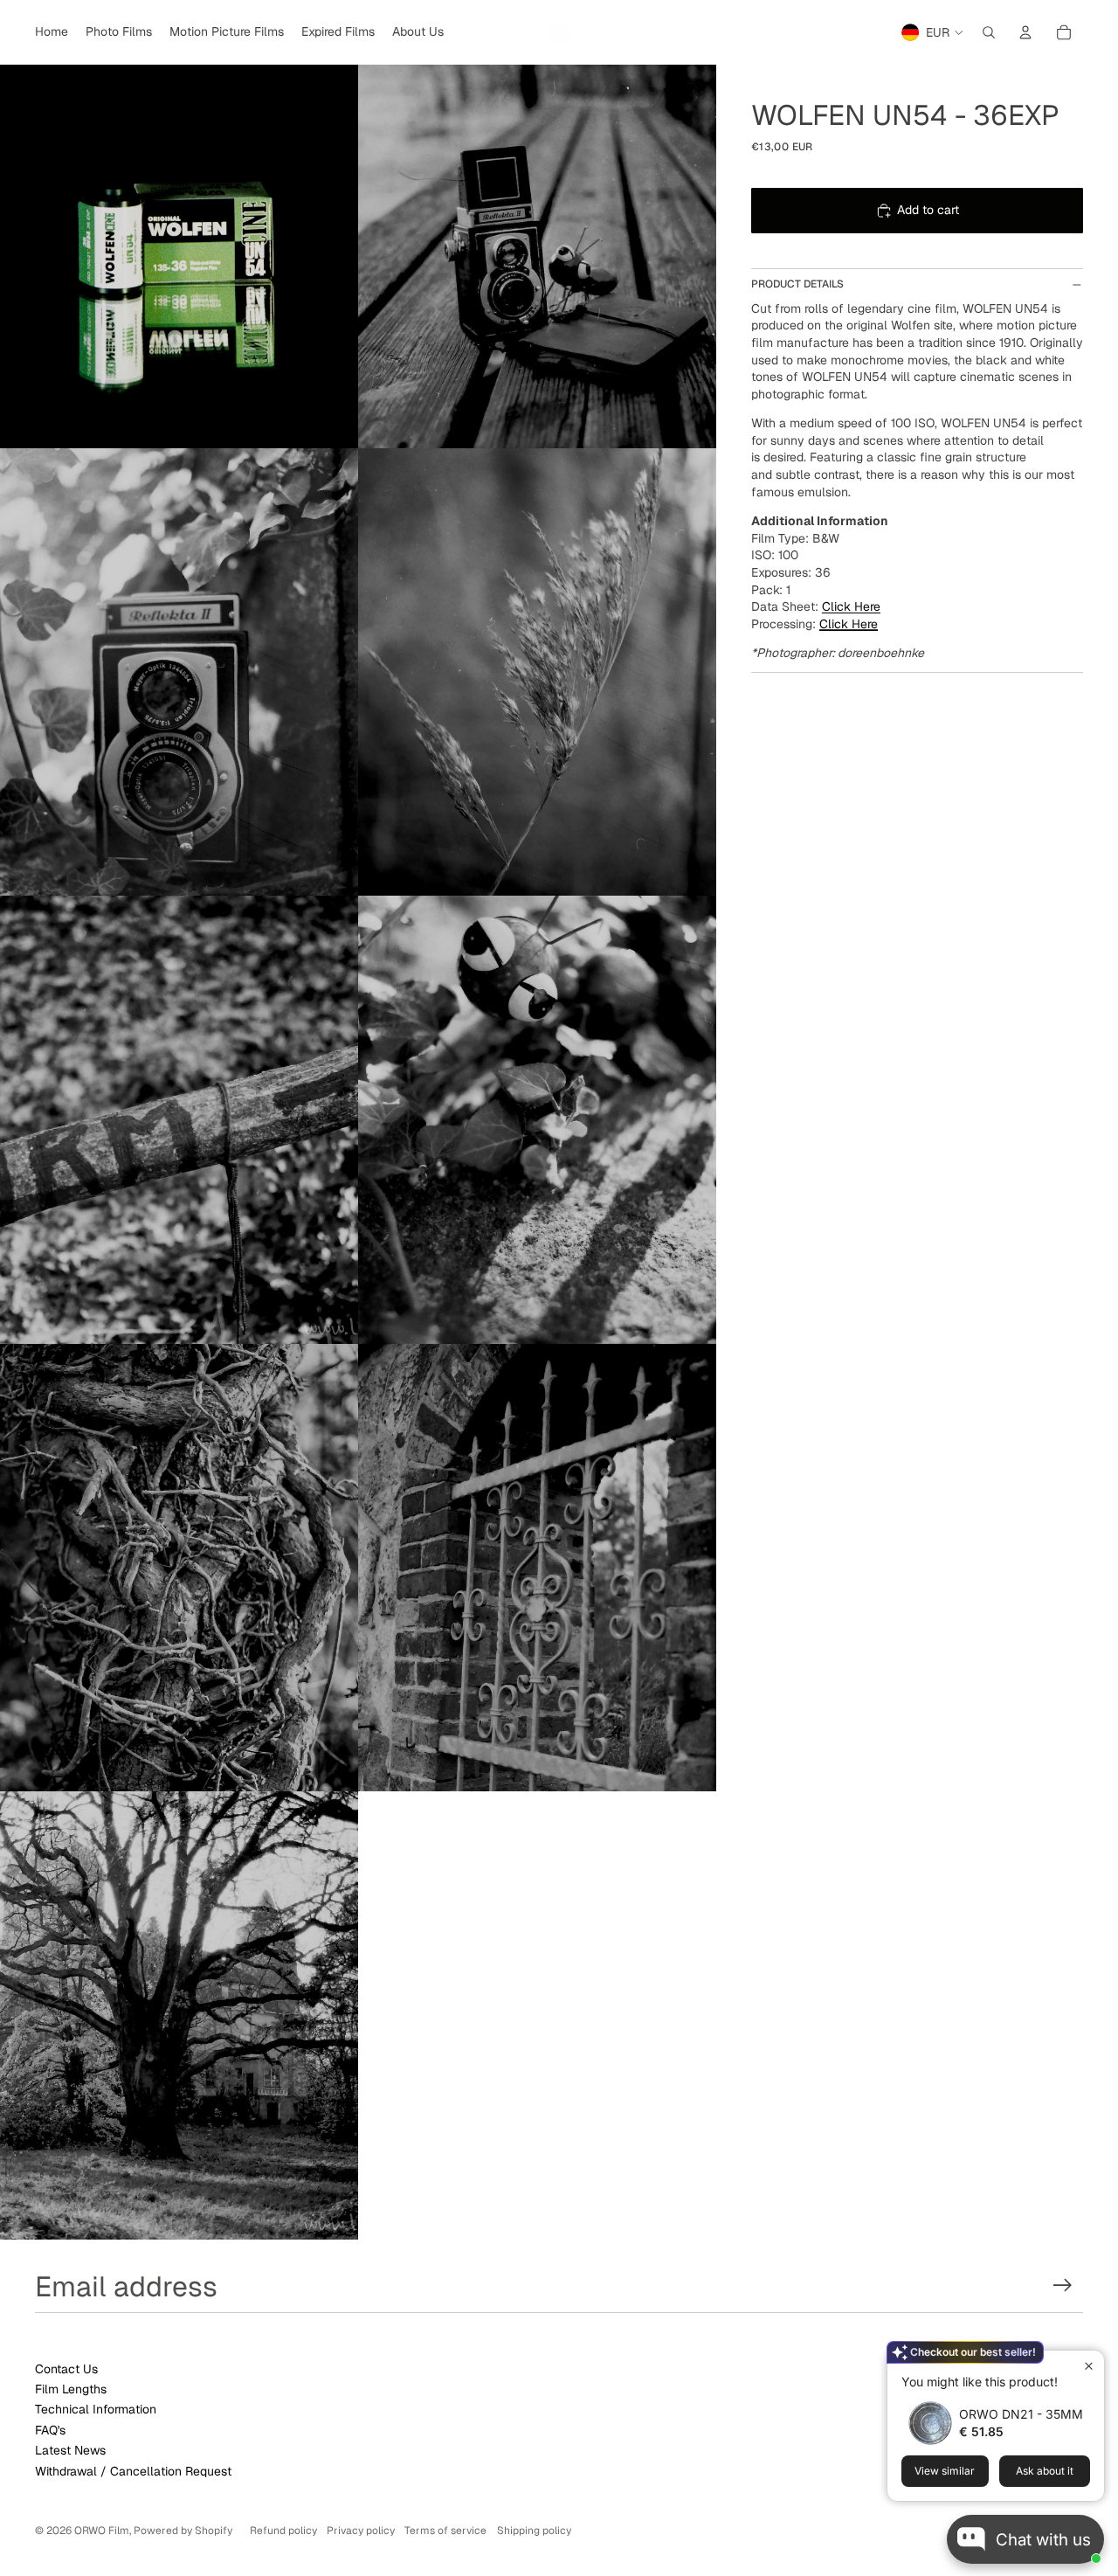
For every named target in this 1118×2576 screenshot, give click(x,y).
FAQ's (50, 2430)
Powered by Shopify (183, 2531)
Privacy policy (361, 2531)
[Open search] (989, 32)
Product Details (797, 284)
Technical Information (96, 2409)
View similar (945, 2471)
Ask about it (1045, 2471)
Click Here (849, 624)
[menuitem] (52, 32)
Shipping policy (534, 2531)
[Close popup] (1089, 2366)
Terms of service (445, 2531)
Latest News (70, 2450)
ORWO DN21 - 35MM (1021, 2414)
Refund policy (283, 2531)
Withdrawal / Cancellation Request (133, 2471)
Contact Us (66, 2369)
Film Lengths (71, 2389)
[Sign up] (1063, 2285)
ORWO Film (102, 2531)
